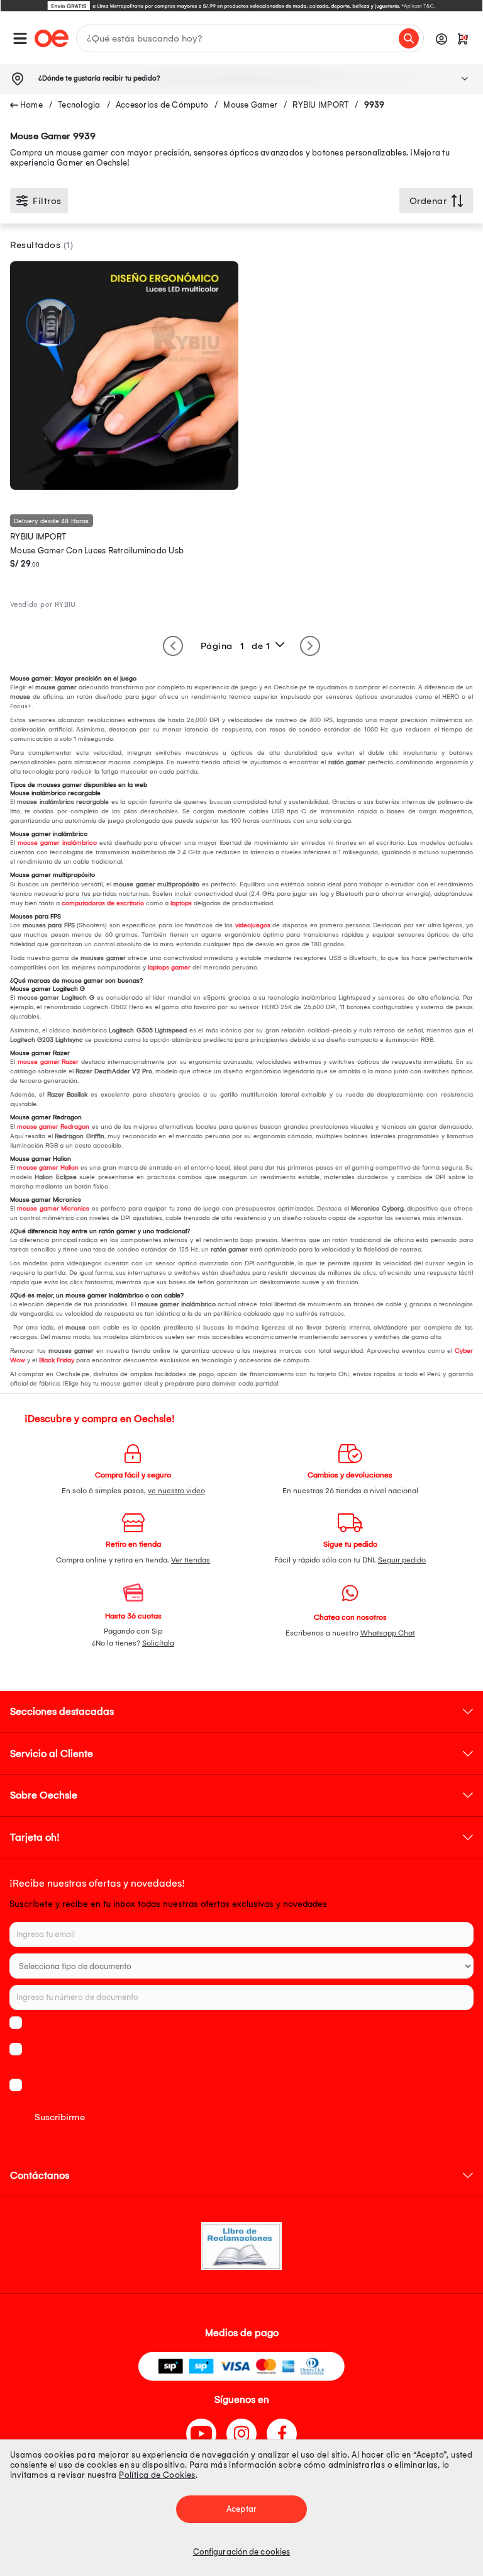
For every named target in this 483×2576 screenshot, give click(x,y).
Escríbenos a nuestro (350, 1633)
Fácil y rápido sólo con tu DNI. (350, 1560)
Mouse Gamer (250, 105)
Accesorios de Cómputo (162, 105)
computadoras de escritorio (103, 903)
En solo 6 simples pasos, (133, 1491)
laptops (181, 903)
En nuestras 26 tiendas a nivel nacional (350, 1491)
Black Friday (57, 1360)
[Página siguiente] (310, 646)
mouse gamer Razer (48, 1062)
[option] (241, 6)
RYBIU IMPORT (320, 105)
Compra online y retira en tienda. (133, 1560)
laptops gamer (169, 968)
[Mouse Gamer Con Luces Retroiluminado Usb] (124, 487)
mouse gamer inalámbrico (57, 843)
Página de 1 (236, 646)
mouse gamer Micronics (53, 1209)
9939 (375, 105)
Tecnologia (79, 105)
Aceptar (241, 2509)
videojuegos (253, 925)
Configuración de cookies (241, 2552)
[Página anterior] (173, 646)
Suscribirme (60, 2117)
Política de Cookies (157, 2475)
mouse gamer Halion (48, 1168)
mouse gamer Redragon (53, 1127)
